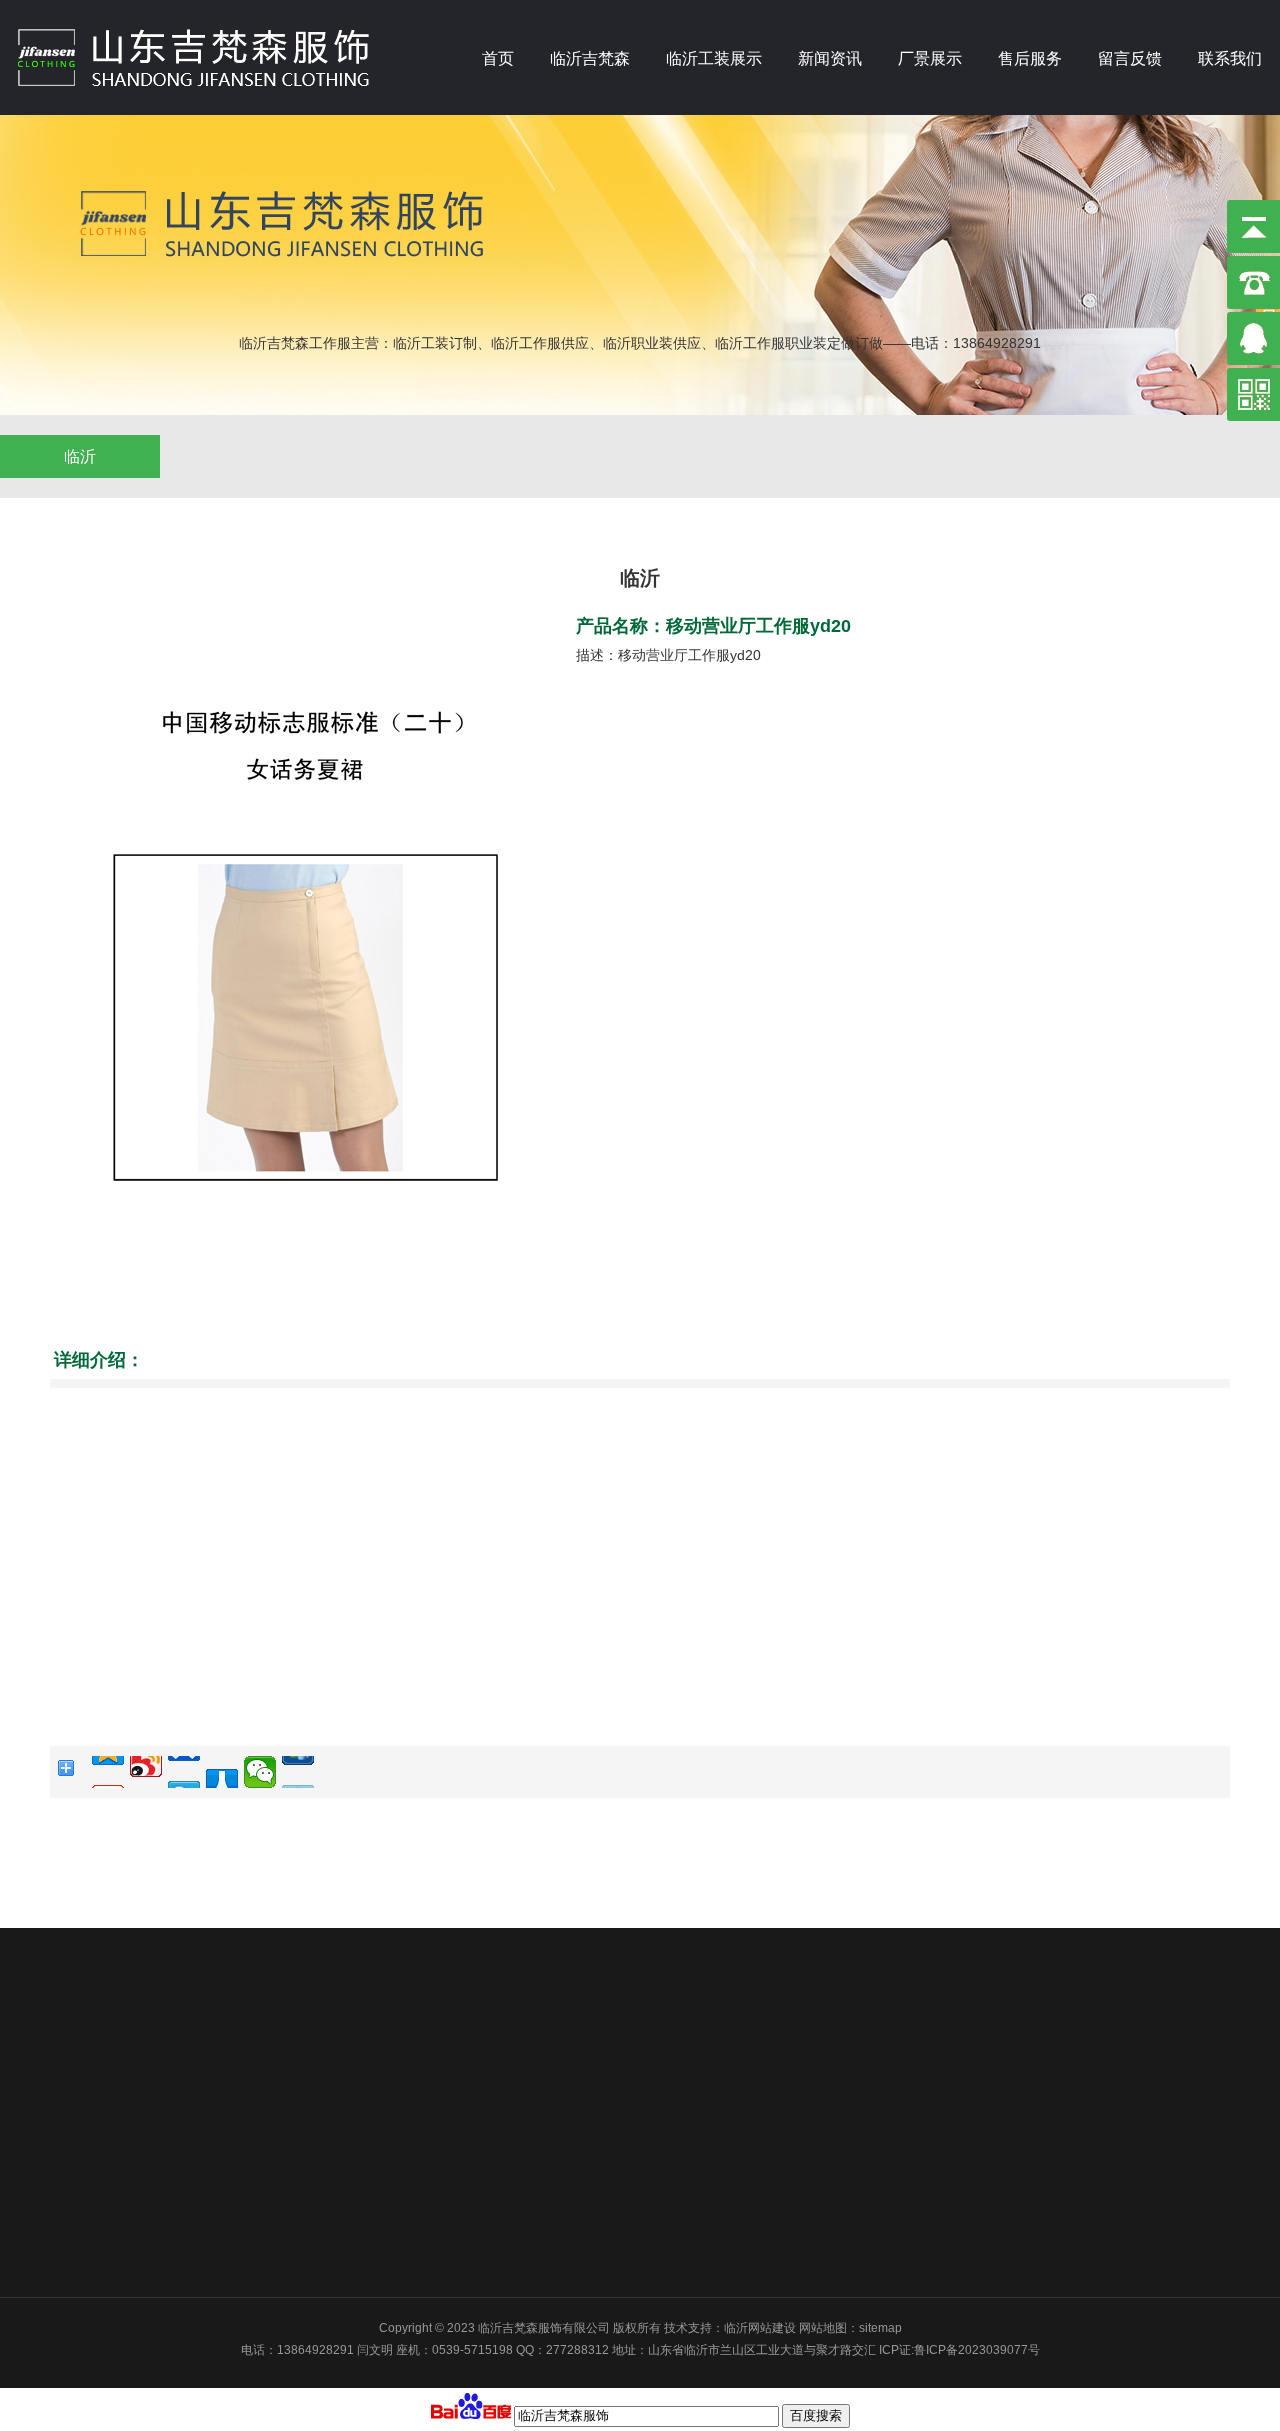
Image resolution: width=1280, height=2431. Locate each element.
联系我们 (1230, 58)
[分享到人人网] (222, 1772)
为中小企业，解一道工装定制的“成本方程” (532, 2037)
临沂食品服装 (296, 2249)
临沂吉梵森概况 (142, 2011)
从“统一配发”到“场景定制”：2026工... (518, 2090)
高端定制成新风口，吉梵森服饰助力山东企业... (544, 2169)
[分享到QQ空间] (108, 1772)
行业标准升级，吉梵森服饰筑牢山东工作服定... (544, 2196)
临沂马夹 (284, 2090)
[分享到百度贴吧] (298, 1772)
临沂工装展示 (714, 58)
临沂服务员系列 (302, 2222)
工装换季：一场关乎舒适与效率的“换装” (526, 2011)
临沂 (80, 456)
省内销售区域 (136, 2044)
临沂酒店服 (290, 2064)
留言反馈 (1130, 58)
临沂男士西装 (296, 2196)
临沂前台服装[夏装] (311, 2117)
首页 (498, 58)
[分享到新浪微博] (146, 1772)
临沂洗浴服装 (296, 2143)
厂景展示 (930, 58)
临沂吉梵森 (590, 58)
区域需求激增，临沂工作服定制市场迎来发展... (544, 2222)
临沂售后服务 (776, 2011)
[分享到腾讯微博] (184, 1772)
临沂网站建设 (760, 2328)
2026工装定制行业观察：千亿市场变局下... (534, 2117)
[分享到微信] (260, 1772)
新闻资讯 (830, 58)
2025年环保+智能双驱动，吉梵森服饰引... (532, 2249)
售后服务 (1030, 58)
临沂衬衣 (284, 2011)
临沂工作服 (290, 2037)
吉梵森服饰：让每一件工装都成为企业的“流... (540, 2143)
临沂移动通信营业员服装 (326, 2169)
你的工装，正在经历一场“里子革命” (514, 2064)
